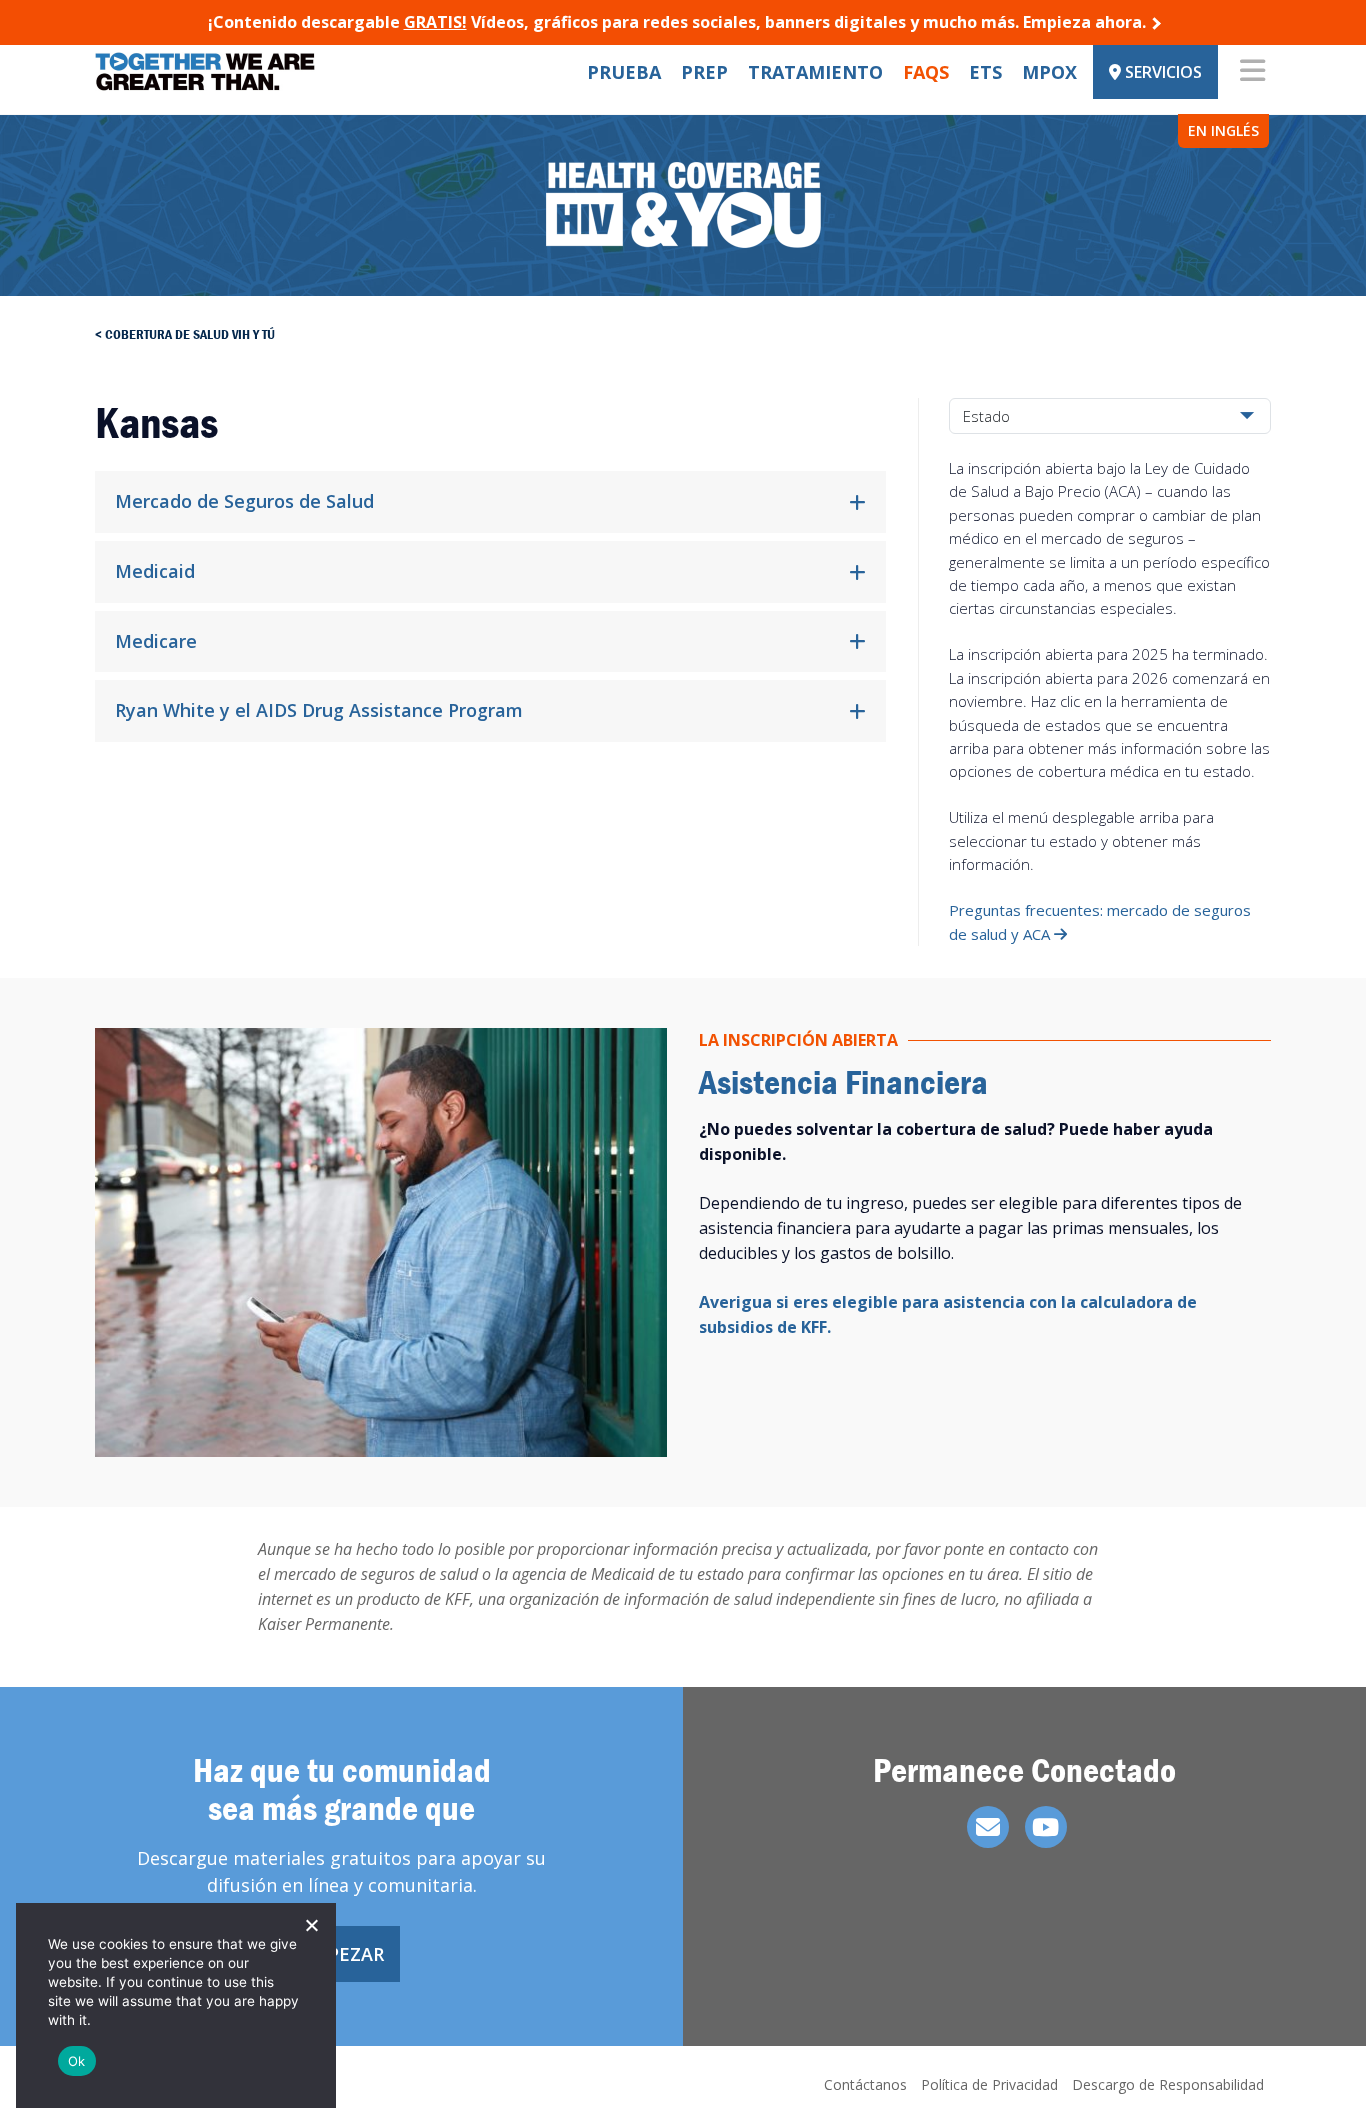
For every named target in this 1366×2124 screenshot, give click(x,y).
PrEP (704, 72)
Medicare (156, 641)
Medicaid (155, 571)
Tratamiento (815, 72)
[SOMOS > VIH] (205, 71)
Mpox (1049, 72)
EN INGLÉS (1223, 130)
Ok (77, 2061)
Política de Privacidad (989, 2084)
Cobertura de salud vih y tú (190, 334)
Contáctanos (865, 2084)
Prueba (624, 72)
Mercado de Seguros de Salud (247, 501)
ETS (985, 72)
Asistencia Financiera (843, 1081)
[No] (311, 1925)
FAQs (926, 72)
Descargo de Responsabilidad (1168, 2084)
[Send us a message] (988, 1827)
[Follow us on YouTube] (1046, 1827)
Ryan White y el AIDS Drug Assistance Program (319, 710)
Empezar (342, 1954)
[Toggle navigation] (1252, 72)
